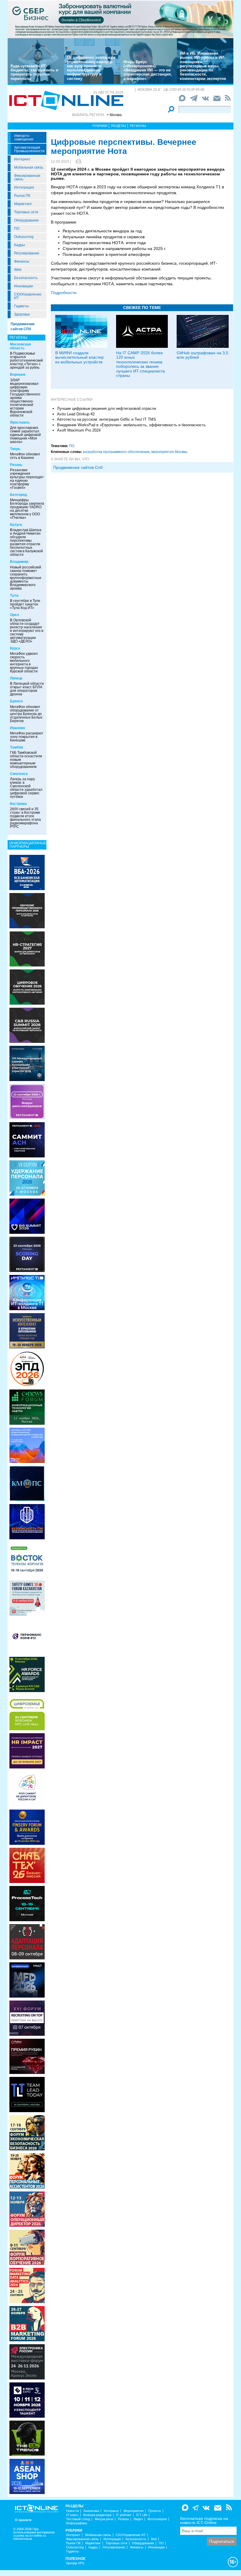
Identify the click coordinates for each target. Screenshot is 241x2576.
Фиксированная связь (27, 177)
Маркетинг (23, 204)
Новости (72, 2511)
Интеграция (24, 187)
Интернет (22, 159)
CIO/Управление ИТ (28, 296)
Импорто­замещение (24, 137)
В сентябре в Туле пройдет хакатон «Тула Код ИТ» (25, 604)
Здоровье (22, 314)
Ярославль (20, 422)
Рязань (16, 465)
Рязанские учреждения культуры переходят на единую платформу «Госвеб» (27, 479)
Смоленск (19, 774)
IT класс (72, 2515)
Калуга (16, 525)
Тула (14, 595)
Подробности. (64, 293)
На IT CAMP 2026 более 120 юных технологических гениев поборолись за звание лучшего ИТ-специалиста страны (140, 364)
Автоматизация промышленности (29, 149)
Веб (154, 2539)
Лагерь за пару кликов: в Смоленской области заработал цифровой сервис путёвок (26, 788)
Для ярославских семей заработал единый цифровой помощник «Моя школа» (25, 435)
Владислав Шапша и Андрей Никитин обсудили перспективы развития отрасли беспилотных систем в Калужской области (26, 542)
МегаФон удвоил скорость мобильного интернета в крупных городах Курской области (24, 662)
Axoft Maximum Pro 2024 (79, 430)
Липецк (16, 678)
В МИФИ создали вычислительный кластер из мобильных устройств (80, 357)
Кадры (20, 245)
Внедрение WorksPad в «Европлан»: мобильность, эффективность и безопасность (131, 425)
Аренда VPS (75, 2563)
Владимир (19, 562)
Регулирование (27, 253)
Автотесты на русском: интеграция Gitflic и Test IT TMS (107, 419)
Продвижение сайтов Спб (78, 467)
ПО (17, 229)
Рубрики (100, 126)
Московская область (20, 346)
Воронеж (18, 375)
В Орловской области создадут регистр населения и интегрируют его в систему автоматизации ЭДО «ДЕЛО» (27, 631)
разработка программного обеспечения (116, 452)
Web (18, 270)
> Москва (114, 115)
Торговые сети (26, 212)
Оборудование (26, 220)
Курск (15, 648)
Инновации (24, 286)
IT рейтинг (124, 2515)
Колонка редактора (97, 2515)
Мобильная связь (29, 167)
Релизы (123, 2519)
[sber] (120, 19)
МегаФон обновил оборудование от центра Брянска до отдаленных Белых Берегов (26, 714)
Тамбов (16, 747)
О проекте (23, 2520)
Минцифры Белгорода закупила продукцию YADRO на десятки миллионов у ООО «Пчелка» (27, 509)
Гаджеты (21, 306)
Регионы (138, 126)
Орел (15, 615)
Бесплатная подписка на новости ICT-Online (204, 2520)
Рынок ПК (22, 196)
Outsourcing (24, 237)
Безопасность (26, 278)
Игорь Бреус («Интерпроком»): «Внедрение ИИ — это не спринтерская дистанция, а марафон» (148, 70)
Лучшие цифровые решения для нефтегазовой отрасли (107, 408)
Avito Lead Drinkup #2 (76, 414)
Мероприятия (133, 2511)
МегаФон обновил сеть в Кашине (25, 456)
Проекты (155, 2511)
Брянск (16, 701)
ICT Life (142, 2515)
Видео (138, 2519)
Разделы (119, 126)
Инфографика (77, 2523)
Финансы (22, 261)
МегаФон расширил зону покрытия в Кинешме (26, 737)
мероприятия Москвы (169, 452)
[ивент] (27, 2476)
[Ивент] (27, 872)
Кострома (18, 804)
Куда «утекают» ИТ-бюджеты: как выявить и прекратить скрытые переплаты (34, 72)
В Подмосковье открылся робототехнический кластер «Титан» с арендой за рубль (26, 360)
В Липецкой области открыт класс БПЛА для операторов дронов (27, 689)
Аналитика (91, 2511)
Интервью (111, 2511)
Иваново (17, 728)
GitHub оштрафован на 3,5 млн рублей (202, 355)
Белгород (19, 495)
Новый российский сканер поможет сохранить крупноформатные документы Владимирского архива (26, 578)
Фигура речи (104, 2519)
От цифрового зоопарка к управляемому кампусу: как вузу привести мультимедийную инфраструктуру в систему (91, 68)
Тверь (15, 449)
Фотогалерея (157, 2519)
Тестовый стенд (78, 2519)
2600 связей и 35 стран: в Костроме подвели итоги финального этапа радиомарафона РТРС (25, 818)
